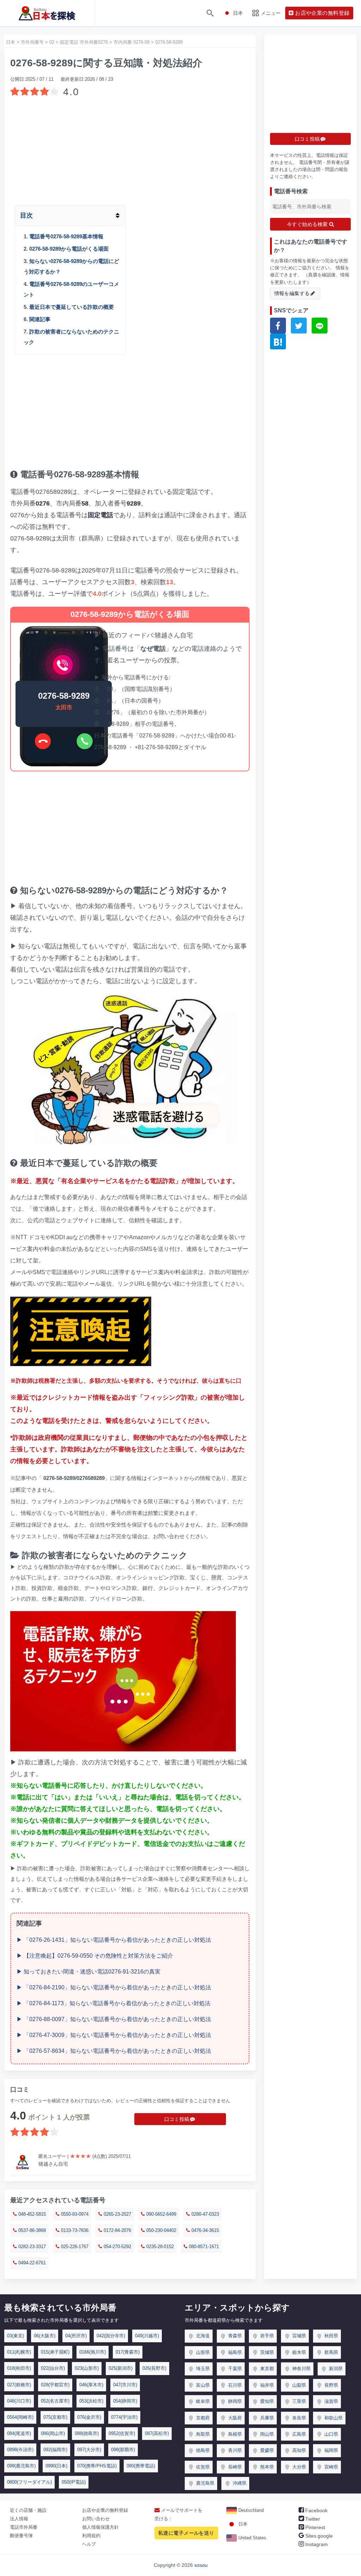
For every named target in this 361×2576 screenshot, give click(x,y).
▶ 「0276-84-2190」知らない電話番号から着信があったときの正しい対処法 (114, 1987)
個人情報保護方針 (100, 2527)
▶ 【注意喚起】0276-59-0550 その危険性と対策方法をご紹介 (95, 1956)
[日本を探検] (47, 13)
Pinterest (314, 2527)
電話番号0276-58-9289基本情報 (66, 236)
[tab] (130, 216)
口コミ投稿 (177, 2119)
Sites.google (318, 2536)
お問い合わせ (96, 2519)
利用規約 (91, 2536)
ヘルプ (89, 2544)
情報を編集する (292, 293)
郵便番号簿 (21, 2536)
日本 (242, 2524)
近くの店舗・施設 (28, 2510)
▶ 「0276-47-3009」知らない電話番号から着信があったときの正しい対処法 (114, 2035)
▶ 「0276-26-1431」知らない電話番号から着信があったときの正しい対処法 (114, 1940)
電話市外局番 (24, 2527)
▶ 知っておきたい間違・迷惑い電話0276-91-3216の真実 (88, 1972)
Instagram (316, 2544)
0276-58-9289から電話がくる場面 (69, 249)
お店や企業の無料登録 (105, 2510)
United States (252, 2538)
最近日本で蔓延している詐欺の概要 (72, 307)
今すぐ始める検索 (308, 224)
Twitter (312, 2519)
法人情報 (19, 2519)
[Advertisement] (130, 149)
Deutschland (250, 2510)
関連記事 (40, 319)
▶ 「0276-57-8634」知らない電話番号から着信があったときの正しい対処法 (114, 2051)
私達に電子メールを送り (186, 2533)
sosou (201, 2565)
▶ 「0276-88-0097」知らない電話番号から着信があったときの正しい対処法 (114, 2019)
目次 (26, 215)
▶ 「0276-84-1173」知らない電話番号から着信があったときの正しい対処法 (114, 2003)
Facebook (316, 2510)
